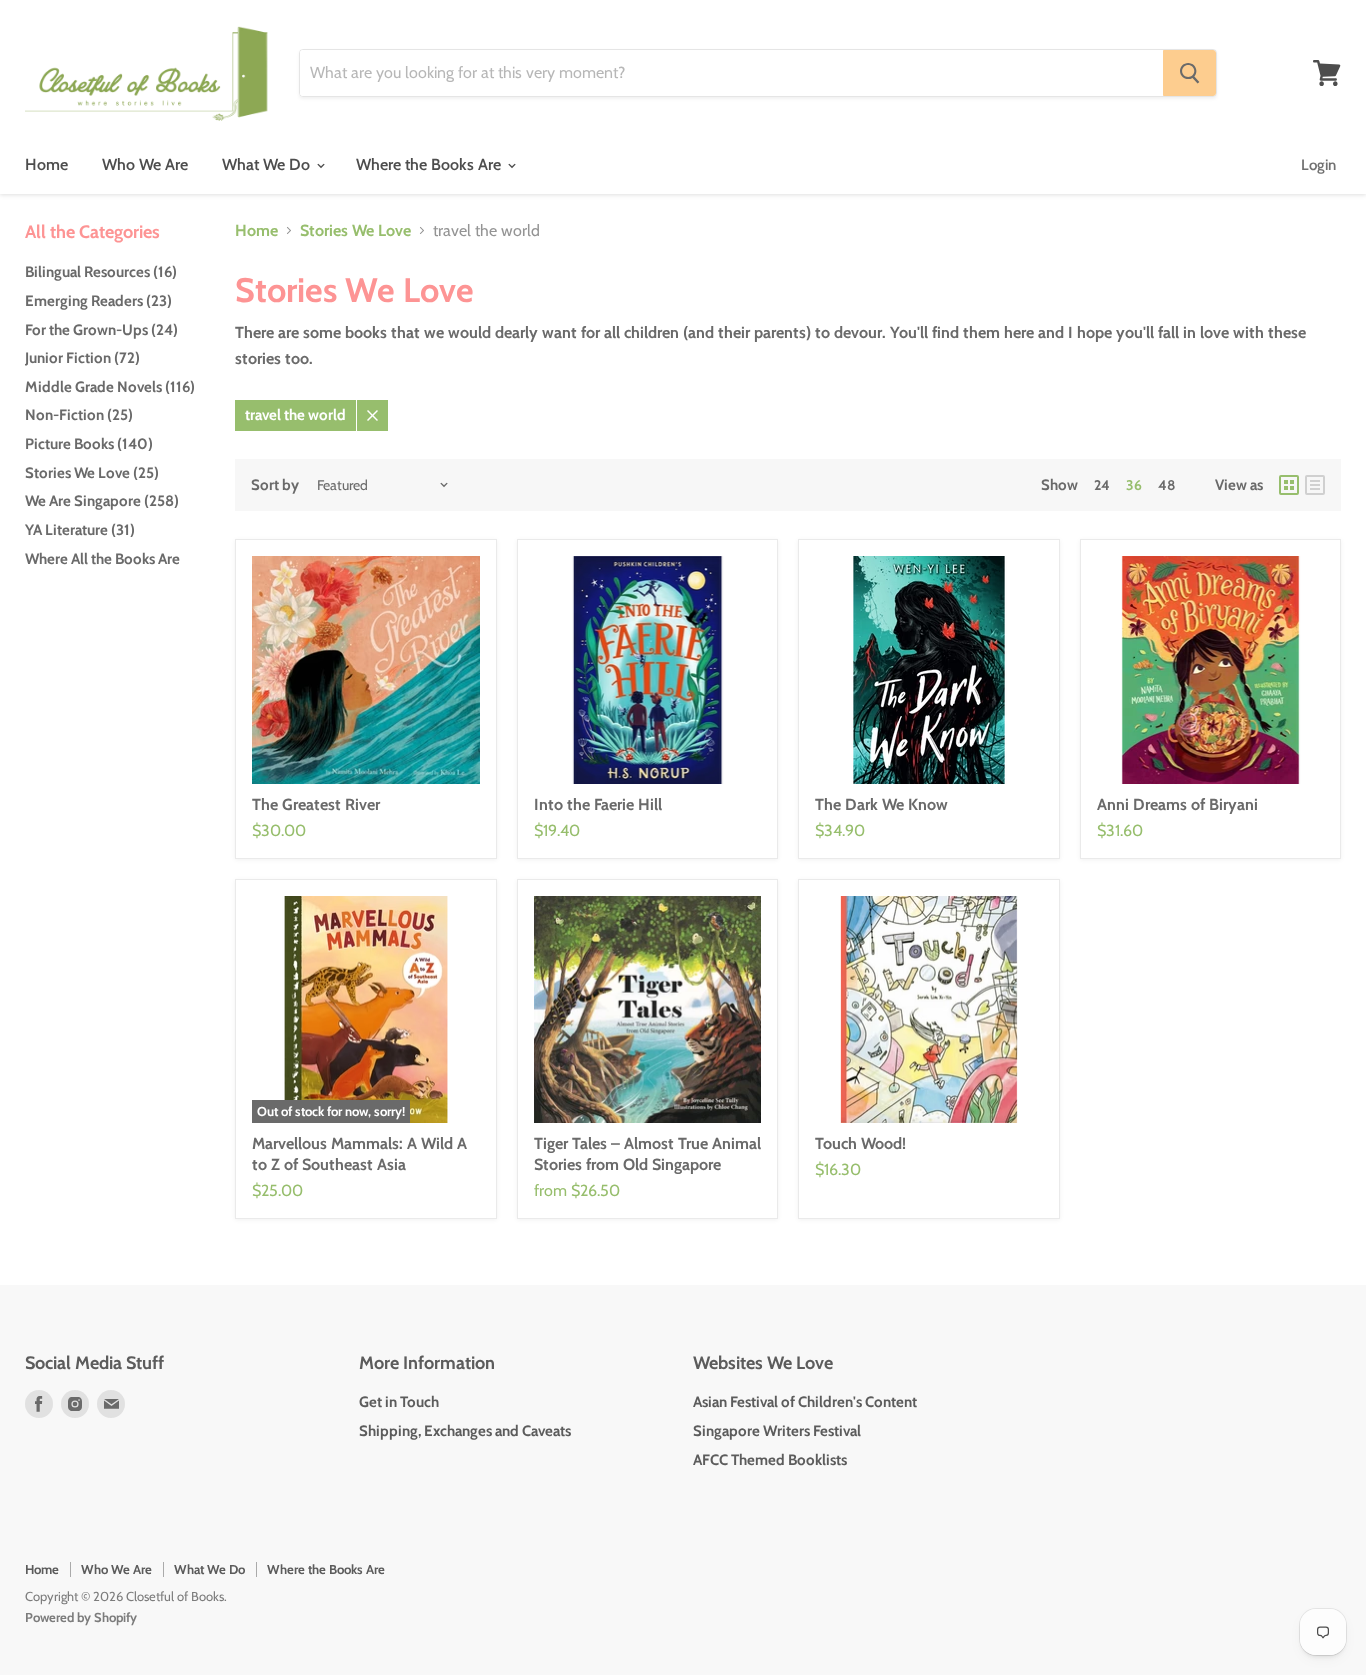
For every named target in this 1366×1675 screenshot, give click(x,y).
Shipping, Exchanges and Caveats (465, 1431)
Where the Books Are (430, 164)
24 (1102, 485)
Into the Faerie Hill (598, 804)
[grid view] (1289, 485)
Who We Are (145, 164)
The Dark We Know (881, 804)
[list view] (1315, 485)
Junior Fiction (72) (82, 358)
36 (1134, 485)
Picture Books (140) (89, 444)
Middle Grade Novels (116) (110, 387)
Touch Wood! (860, 1143)
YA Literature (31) (80, 530)
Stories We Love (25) (92, 473)
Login (1318, 165)
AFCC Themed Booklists (770, 1460)
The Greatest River (316, 804)
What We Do (268, 164)
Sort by (275, 485)
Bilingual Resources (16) (101, 272)
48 (1166, 485)
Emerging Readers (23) (98, 301)
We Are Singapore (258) (102, 501)
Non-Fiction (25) (79, 415)
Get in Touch (399, 1402)
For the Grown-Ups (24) (101, 330)
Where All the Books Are (102, 559)
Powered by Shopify (81, 1617)
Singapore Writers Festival (777, 1431)
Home (46, 164)
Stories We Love (355, 231)
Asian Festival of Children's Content (805, 1402)
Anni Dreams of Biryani (1177, 804)
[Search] (1189, 73)
